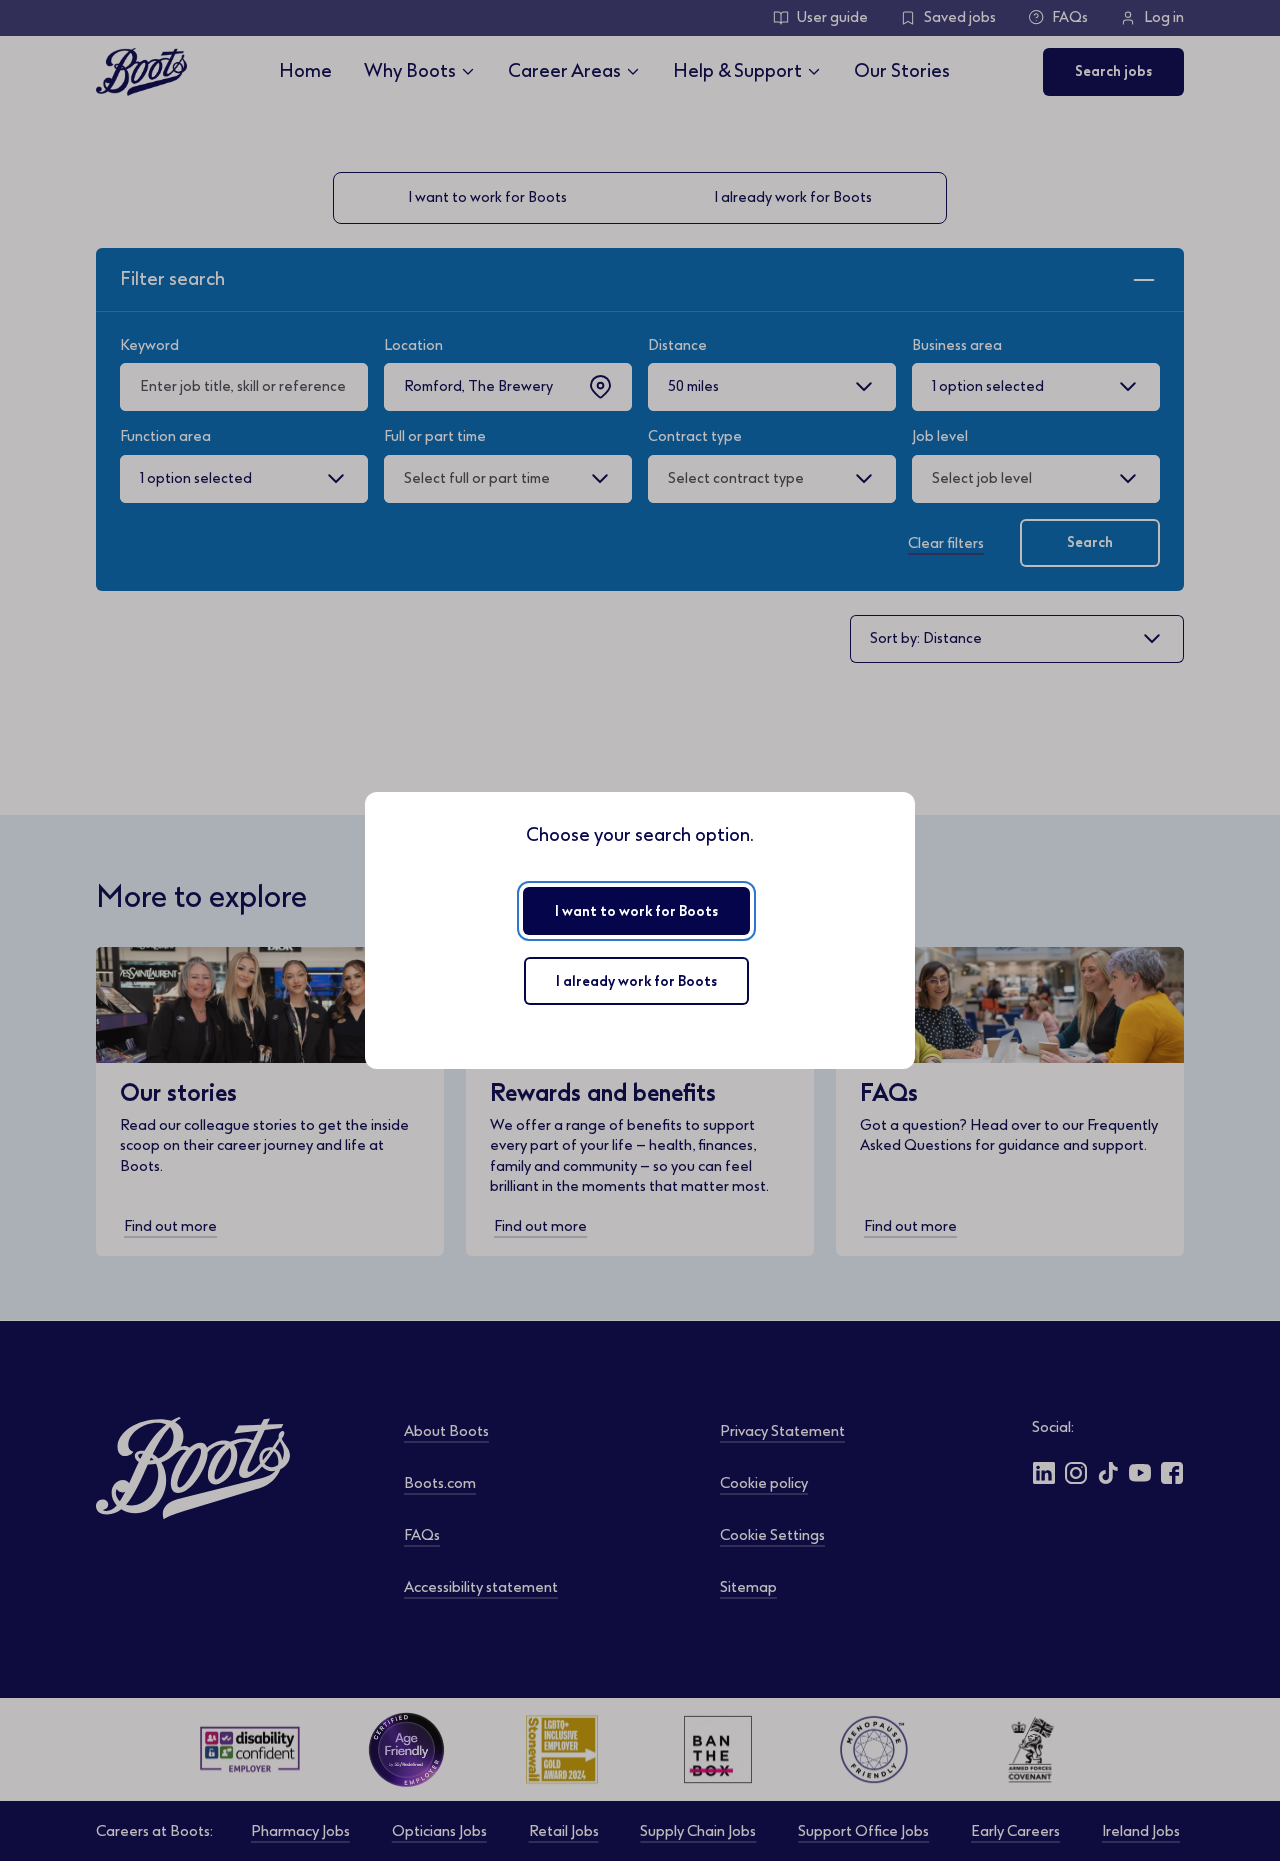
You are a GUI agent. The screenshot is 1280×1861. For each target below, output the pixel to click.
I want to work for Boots (636, 911)
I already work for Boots (636, 981)
